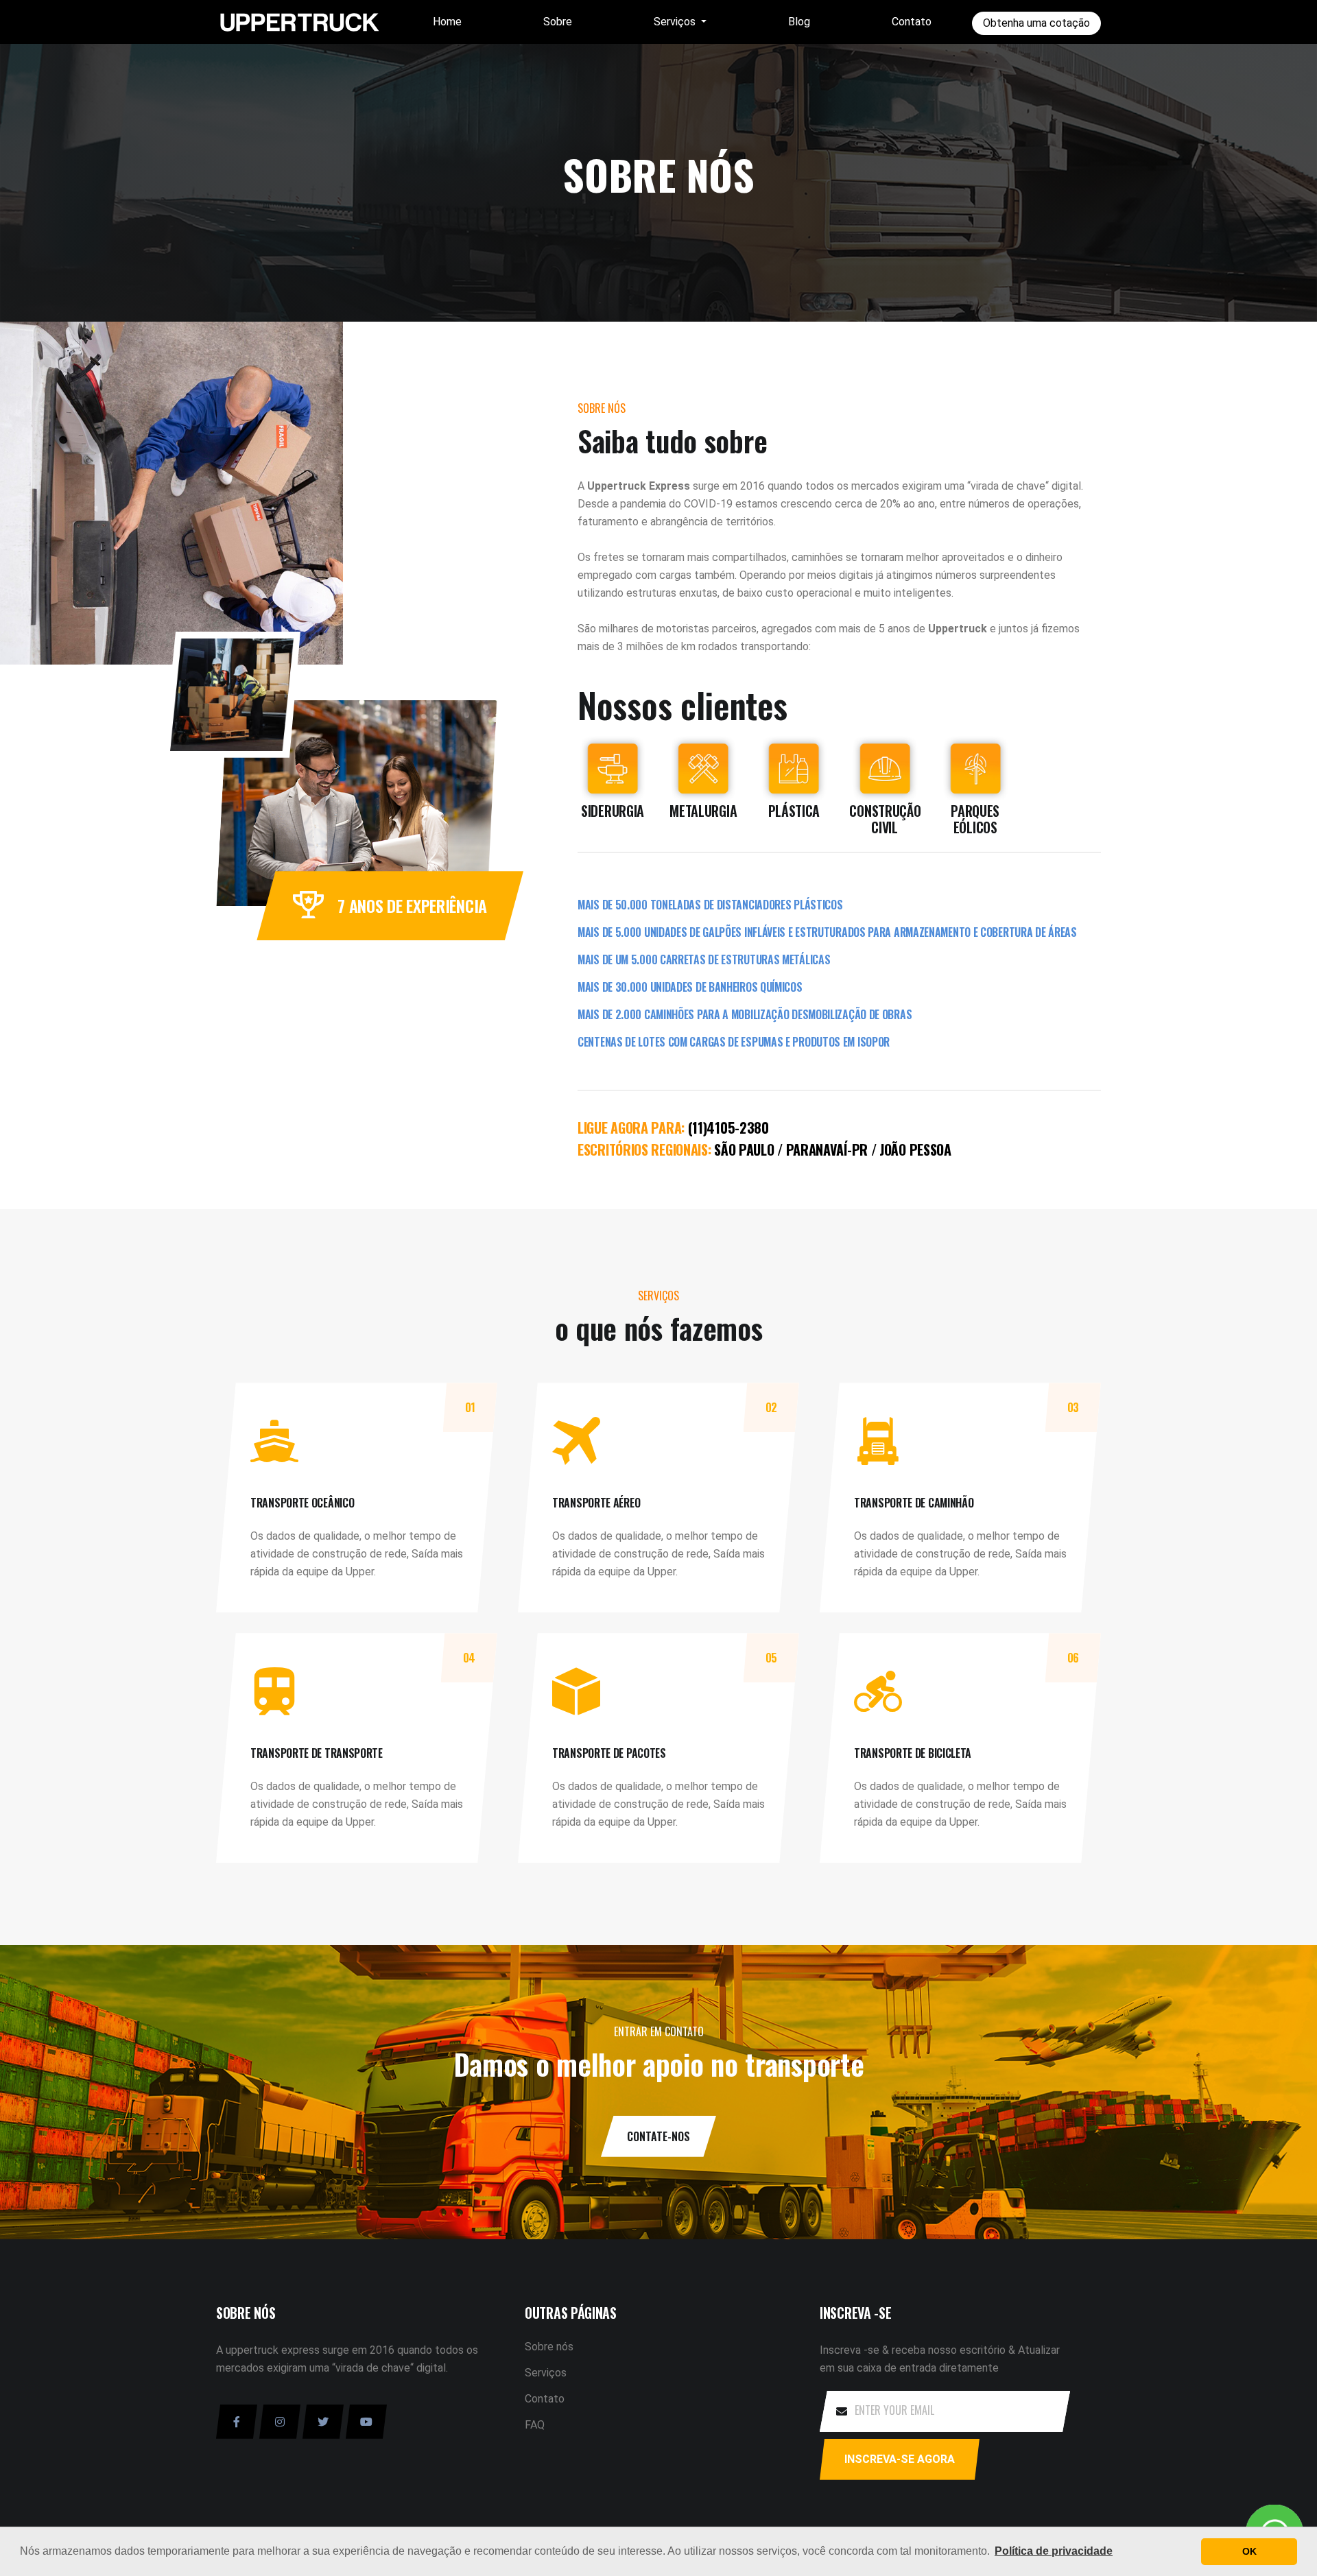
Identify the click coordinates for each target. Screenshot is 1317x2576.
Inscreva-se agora (900, 2459)
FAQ (535, 2425)
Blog (799, 22)
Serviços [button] (676, 22)
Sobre (558, 22)
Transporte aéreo (596, 1503)
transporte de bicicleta (913, 1753)
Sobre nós (549, 2347)
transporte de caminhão (914, 1503)
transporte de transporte (317, 1753)
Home (447, 22)
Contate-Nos (658, 2136)
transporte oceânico (302, 1503)
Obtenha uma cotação (1036, 23)
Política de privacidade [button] (1054, 2551)
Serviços (546, 2373)
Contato (912, 22)
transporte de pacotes (609, 1753)
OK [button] (1249, 2551)
